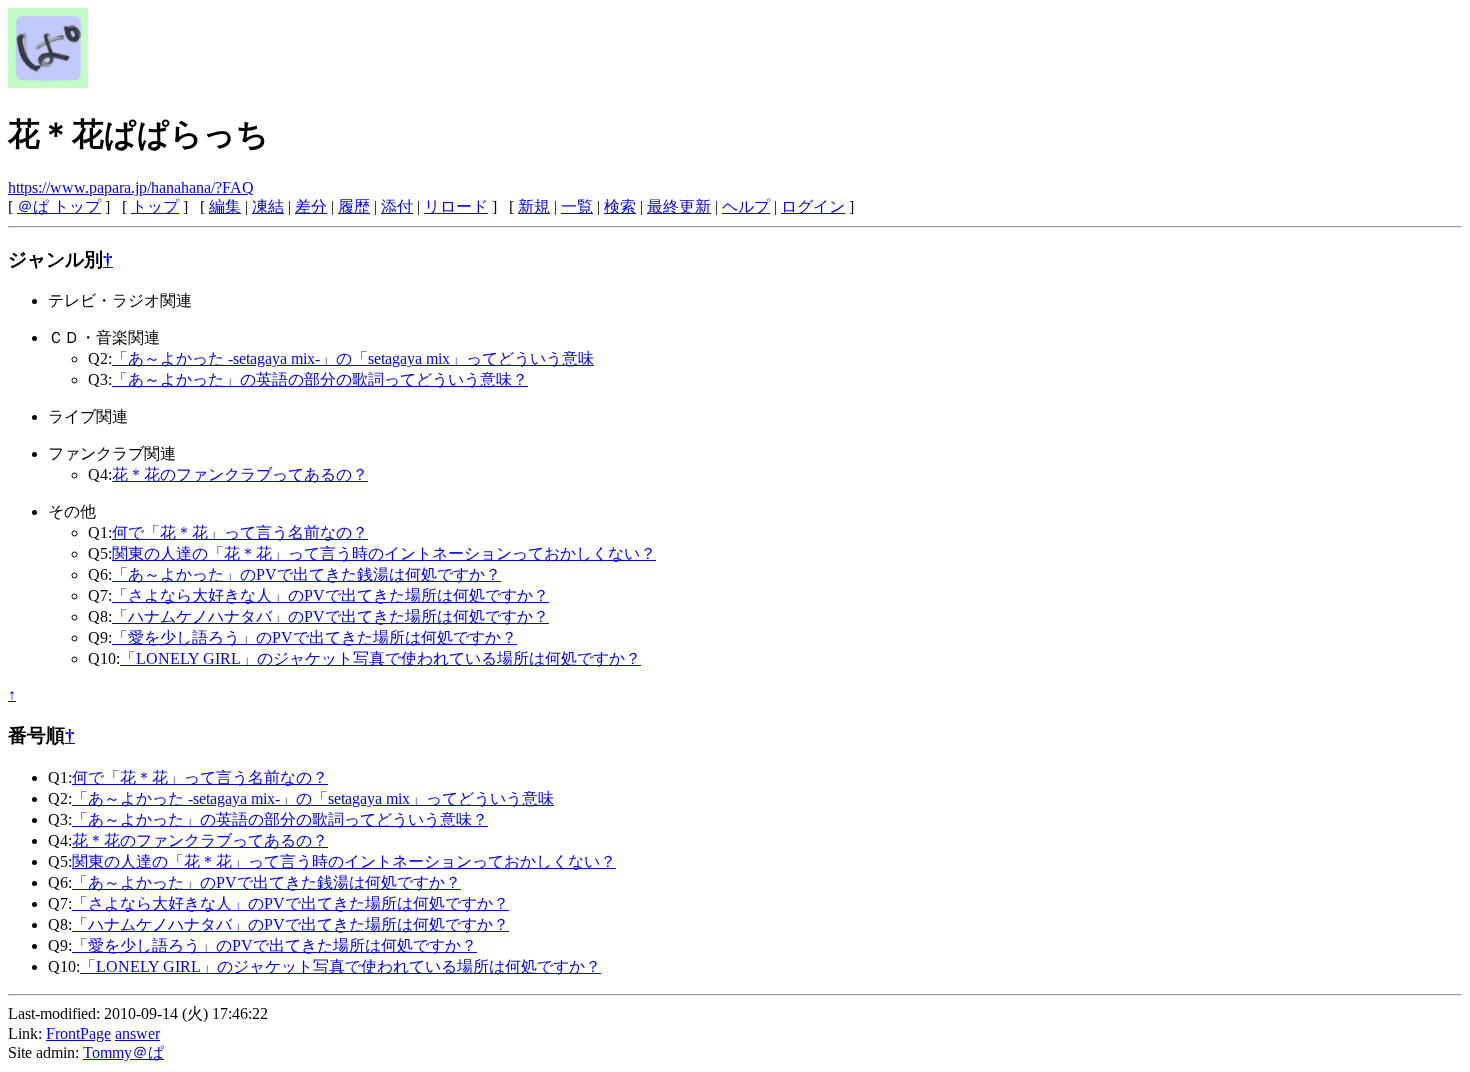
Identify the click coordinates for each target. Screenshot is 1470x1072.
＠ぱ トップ (59, 206)
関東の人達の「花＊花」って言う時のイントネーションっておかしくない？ (384, 553)
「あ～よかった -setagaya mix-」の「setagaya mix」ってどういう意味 (353, 358)
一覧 (577, 206)
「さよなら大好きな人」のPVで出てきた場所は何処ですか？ (330, 595)
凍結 (268, 206)
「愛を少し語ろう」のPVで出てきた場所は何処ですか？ (314, 637)
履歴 (354, 206)
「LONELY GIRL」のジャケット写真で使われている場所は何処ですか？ (380, 658)
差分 (311, 206)
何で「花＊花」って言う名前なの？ (240, 532)
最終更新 (679, 206)
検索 (620, 206)
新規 (534, 206)
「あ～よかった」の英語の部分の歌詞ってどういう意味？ (320, 379)
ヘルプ (746, 206)
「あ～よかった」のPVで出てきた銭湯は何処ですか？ (306, 574)
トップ (155, 206)
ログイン (813, 206)
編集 (225, 206)
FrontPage (78, 1033)
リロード (456, 206)
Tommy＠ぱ (123, 1052)
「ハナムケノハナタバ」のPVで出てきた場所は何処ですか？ (330, 616)
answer (137, 1033)
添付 (397, 206)
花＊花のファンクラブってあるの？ (240, 474)
